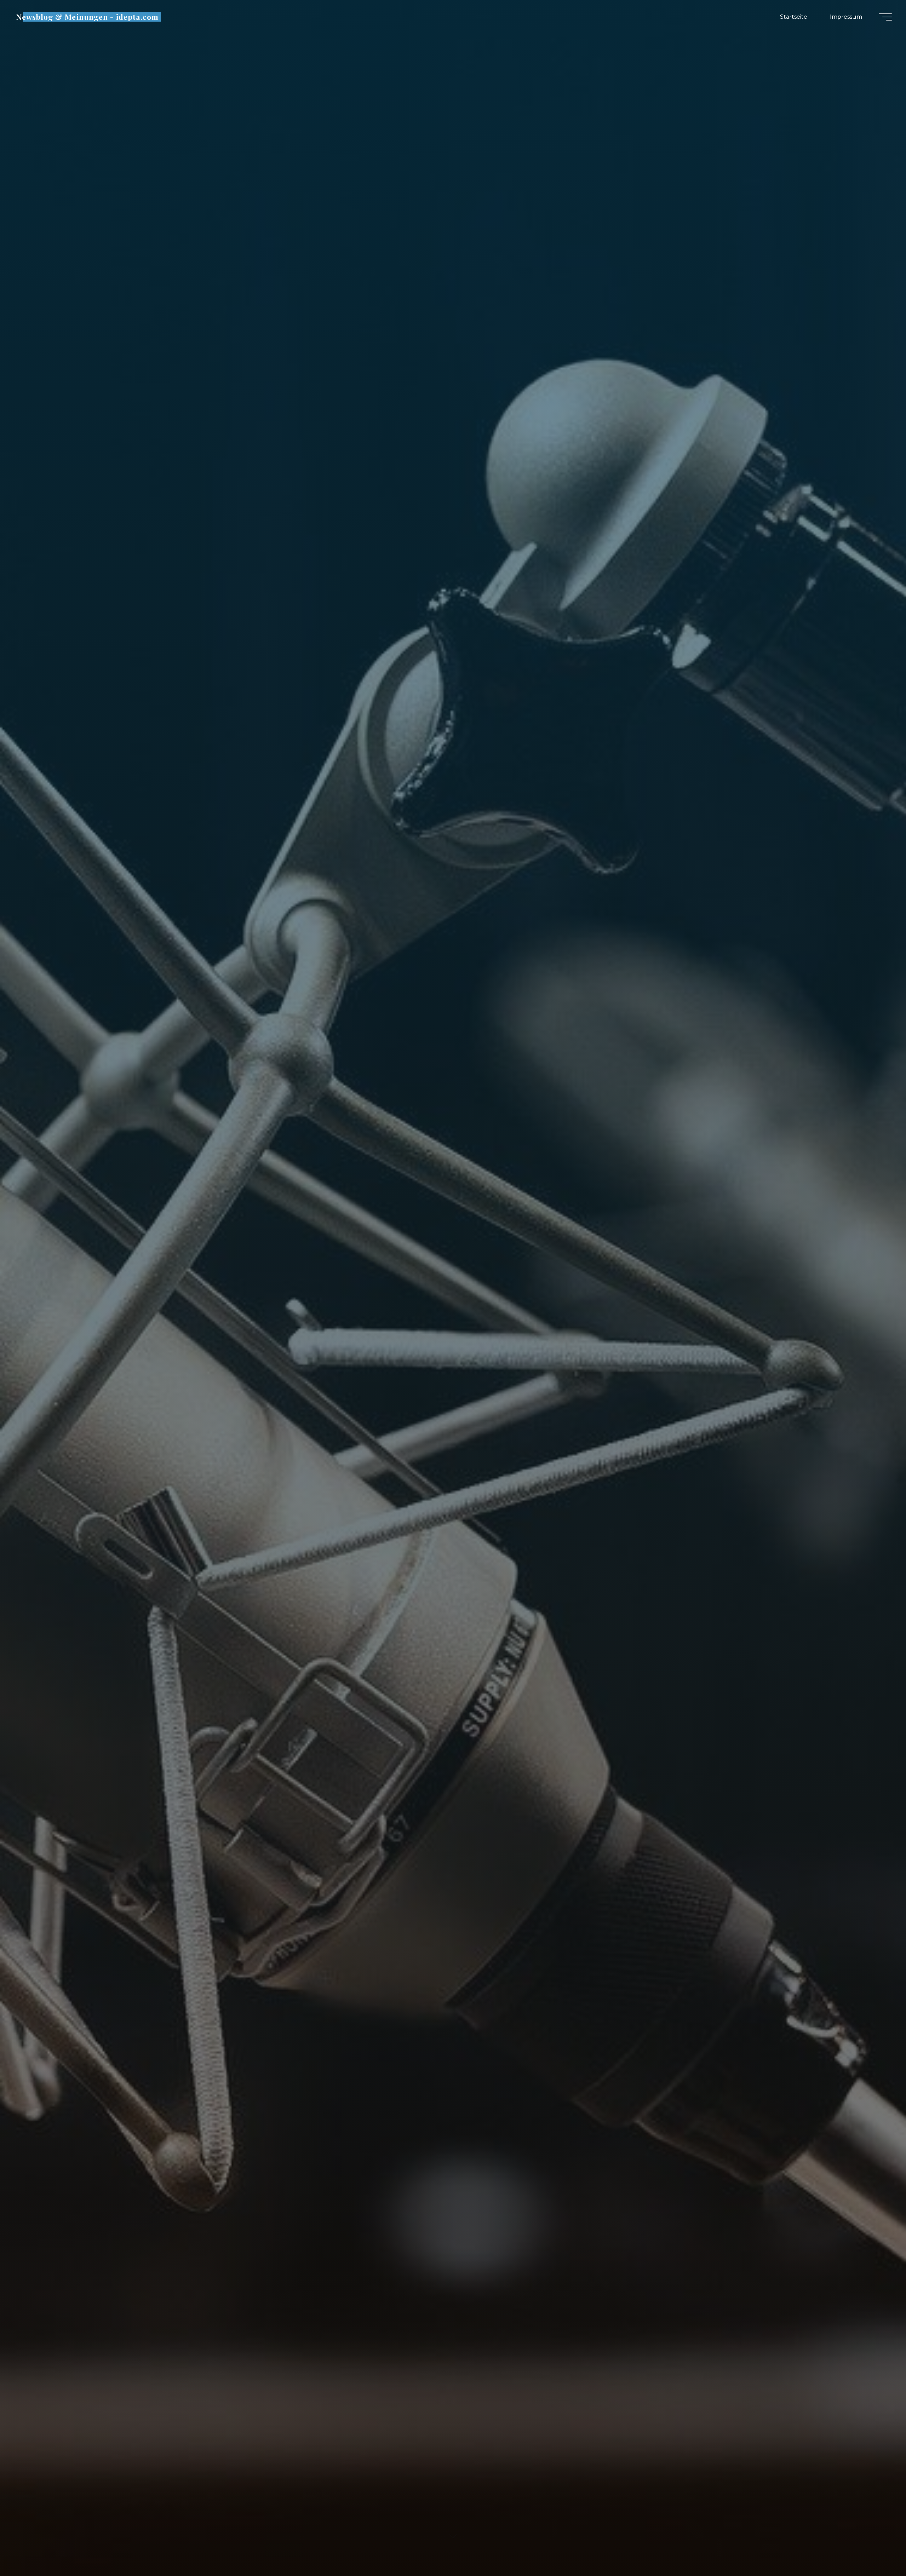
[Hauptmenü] (885, 17)
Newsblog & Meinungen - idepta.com (87, 17)
